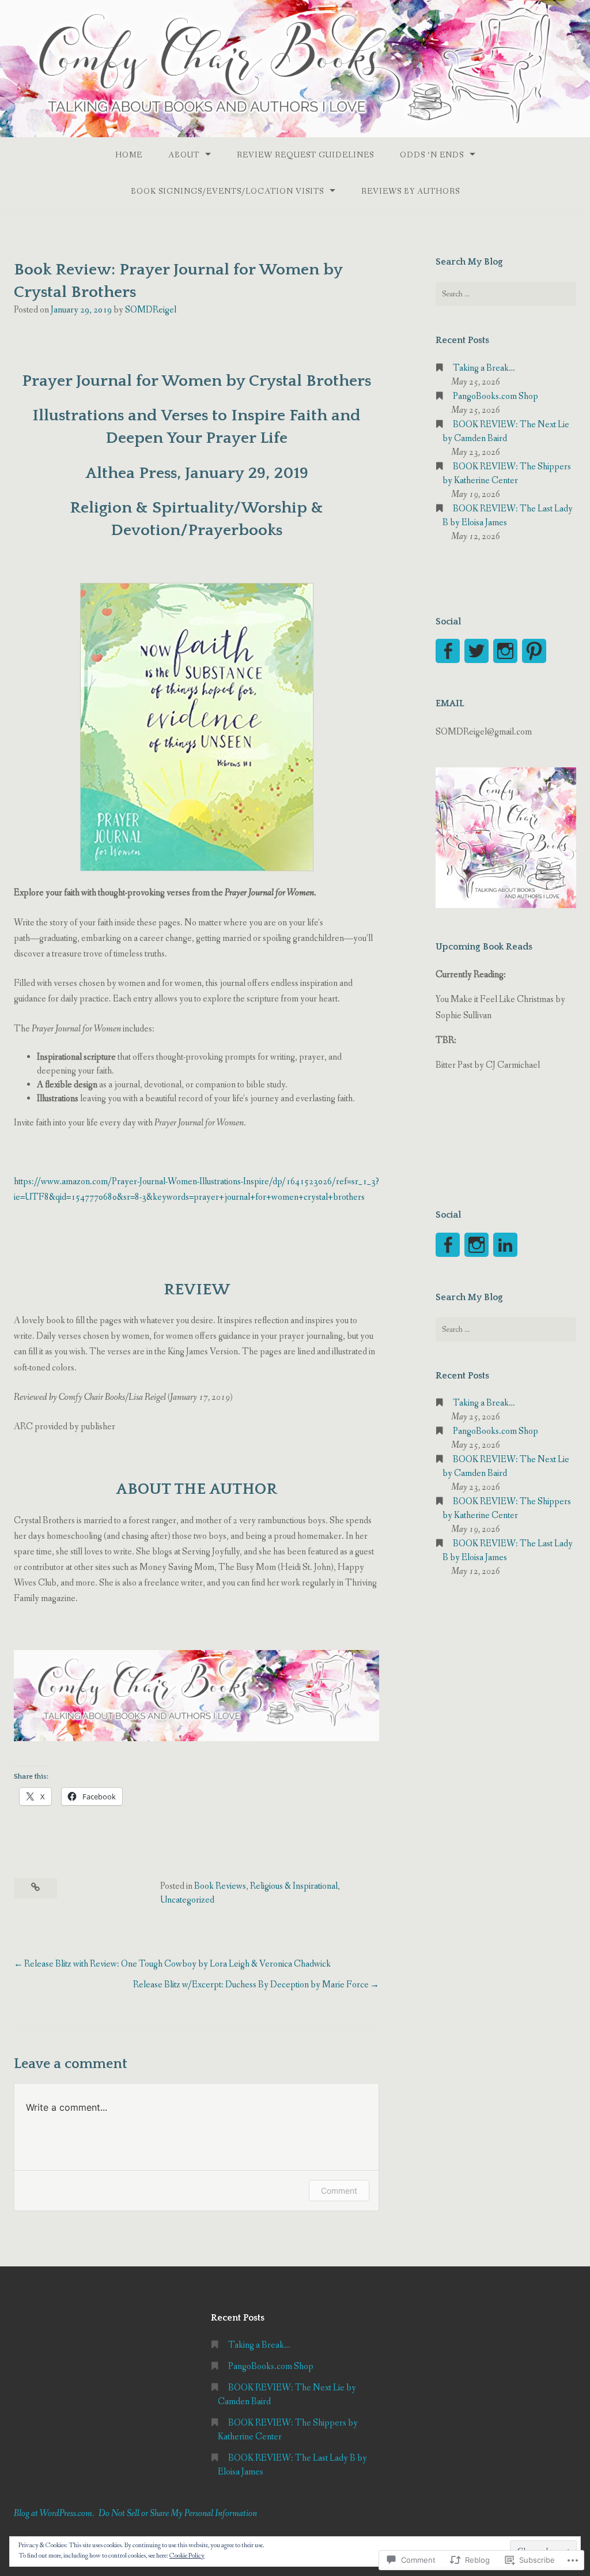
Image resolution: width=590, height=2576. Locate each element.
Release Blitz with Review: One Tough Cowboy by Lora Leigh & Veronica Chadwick (177, 1964)
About (184, 155)
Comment (339, 2191)
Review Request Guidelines (305, 155)
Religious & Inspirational (294, 1886)
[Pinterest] (534, 651)
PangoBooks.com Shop (496, 396)
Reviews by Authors (411, 191)
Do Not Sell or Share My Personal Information (178, 2513)
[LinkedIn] (505, 1245)
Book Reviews (220, 1886)
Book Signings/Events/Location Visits (227, 191)
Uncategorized (187, 1900)
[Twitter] (476, 651)
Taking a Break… (484, 368)
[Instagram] (505, 651)
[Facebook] (448, 651)
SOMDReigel (151, 310)
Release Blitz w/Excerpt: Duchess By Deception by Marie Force (251, 1985)
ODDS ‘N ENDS (432, 155)
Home (129, 155)
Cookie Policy (187, 2556)
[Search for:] (506, 294)
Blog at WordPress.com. (54, 2513)
